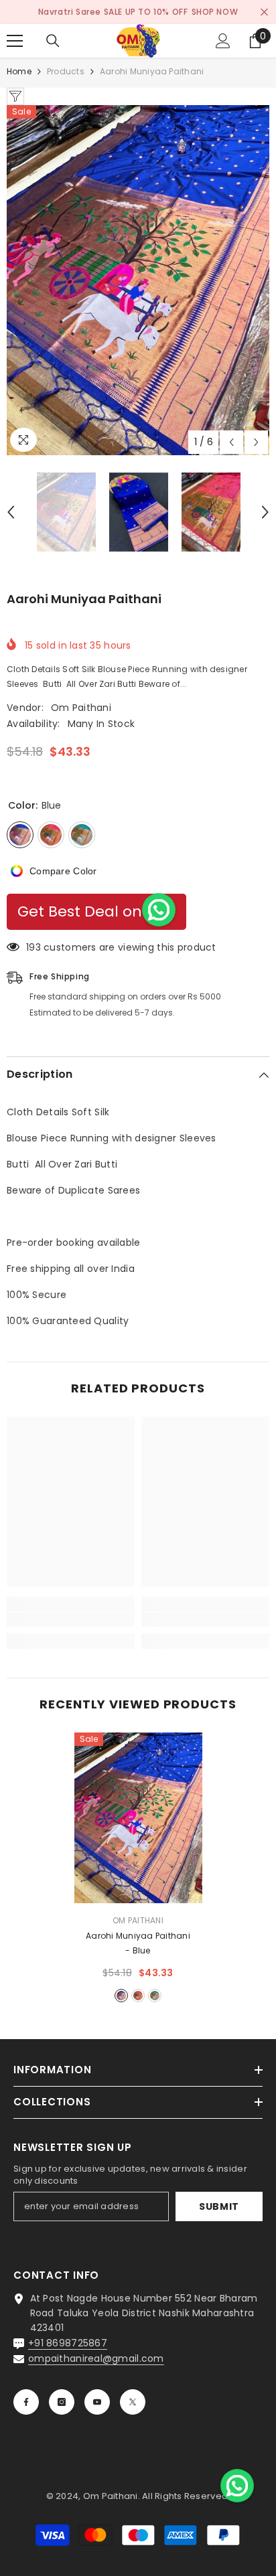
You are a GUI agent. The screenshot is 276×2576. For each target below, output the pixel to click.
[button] (231, 442)
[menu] (15, 41)
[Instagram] (62, 2402)
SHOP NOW (215, 12)
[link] (71, 1619)
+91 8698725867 (68, 2343)
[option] (138, 280)
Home (19, 71)
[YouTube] (97, 2402)
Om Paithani (81, 708)
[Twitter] (133, 2402)
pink (138, 1996)
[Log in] (223, 41)
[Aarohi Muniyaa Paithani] (138, 1818)
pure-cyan (155, 1996)
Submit (219, 2206)
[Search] (53, 41)
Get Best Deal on (80, 912)
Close (264, 12)
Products (66, 71)
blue (121, 1996)
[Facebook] (26, 2402)
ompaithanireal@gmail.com (96, 2358)
